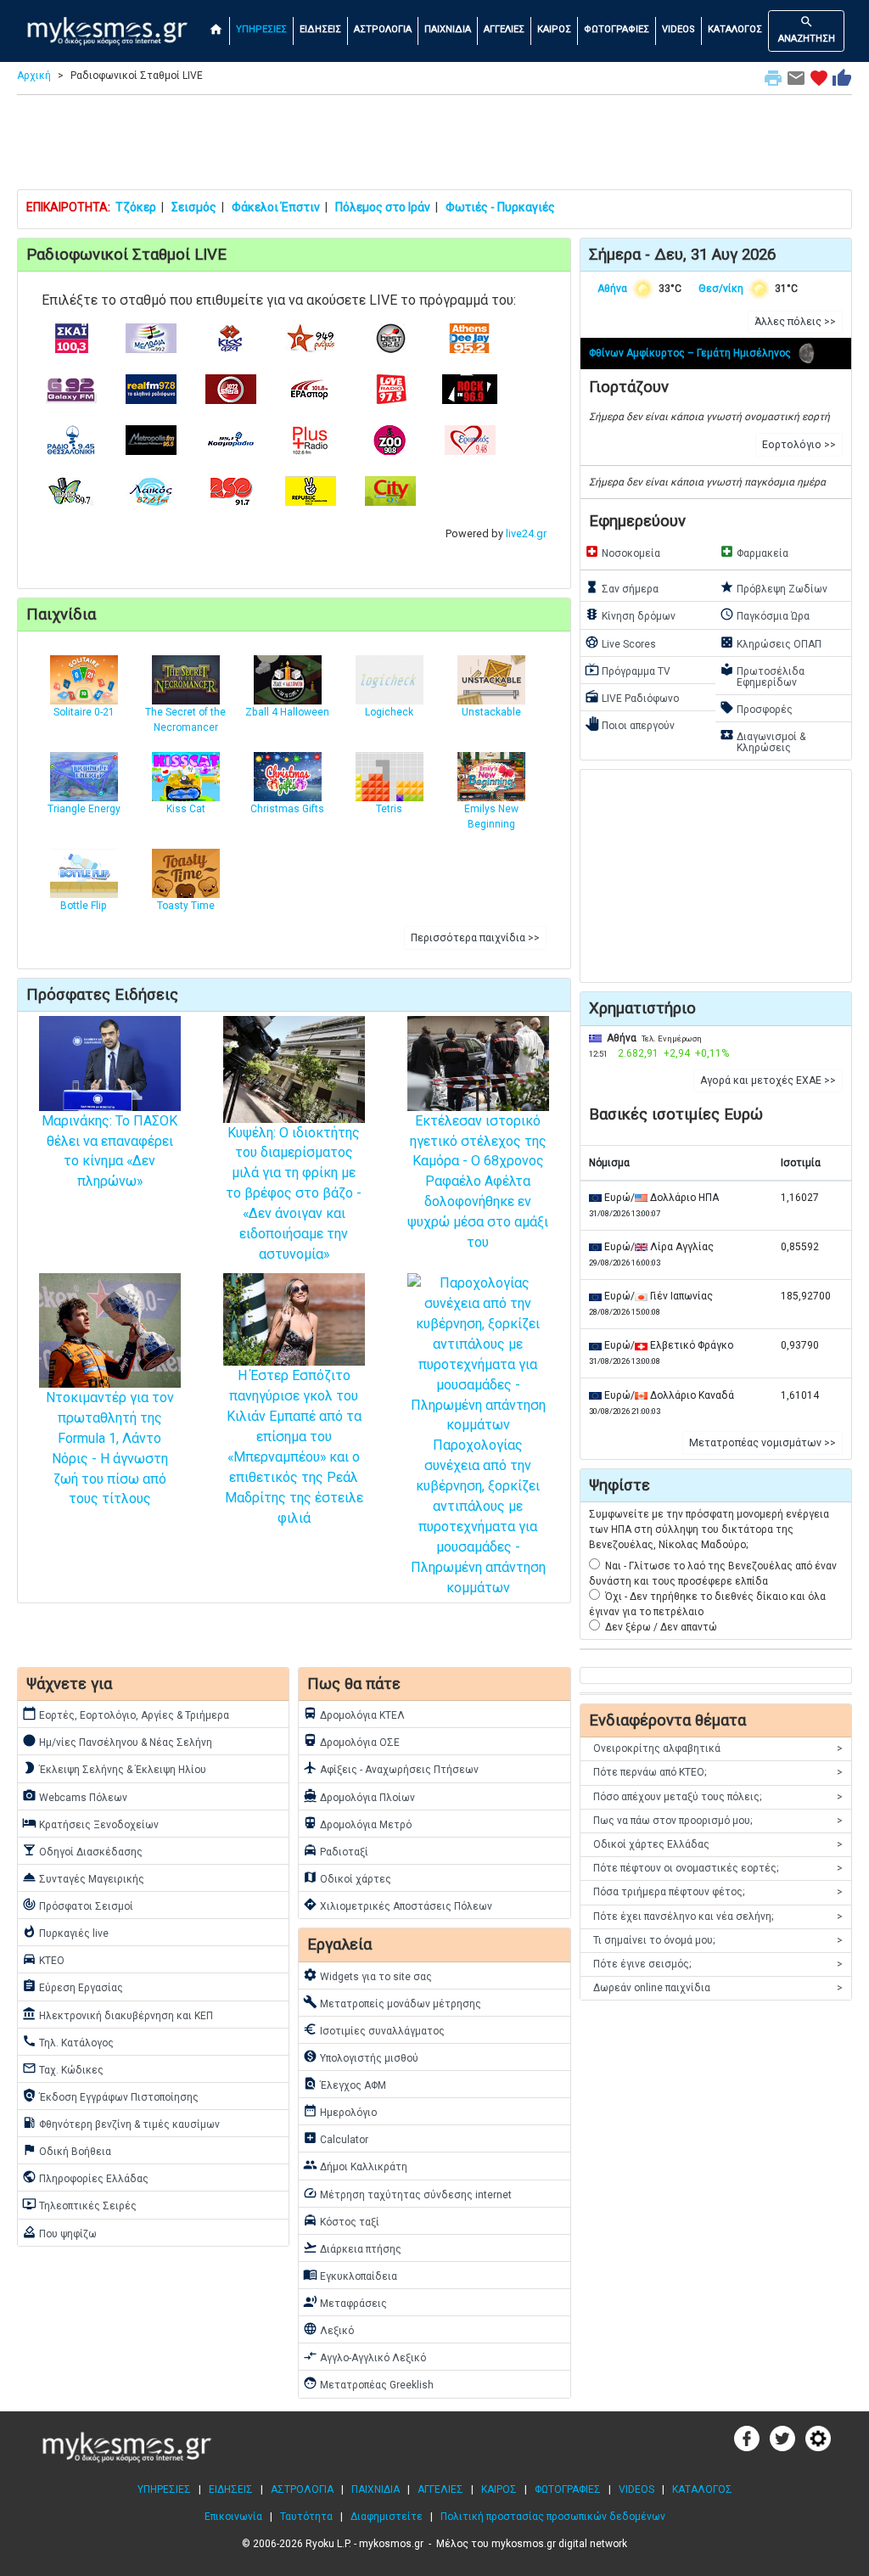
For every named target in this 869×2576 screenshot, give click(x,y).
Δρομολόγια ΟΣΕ (351, 1741)
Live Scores (620, 643)
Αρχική (34, 76)
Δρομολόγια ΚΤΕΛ (354, 1714)
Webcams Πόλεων (75, 1796)
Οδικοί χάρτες (347, 1877)
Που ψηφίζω (59, 2232)
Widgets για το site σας (367, 1975)
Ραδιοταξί (336, 1850)
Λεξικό (328, 2329)
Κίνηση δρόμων (630, 615)
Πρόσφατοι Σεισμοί (78, 1905)
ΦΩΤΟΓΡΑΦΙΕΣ (617, 29)
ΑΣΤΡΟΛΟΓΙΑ (383, 29)
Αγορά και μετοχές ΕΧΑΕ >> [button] (768, 1080)
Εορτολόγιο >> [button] (799, 445)
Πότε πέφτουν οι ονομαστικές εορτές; (718, 1868)
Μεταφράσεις (345, 2302)
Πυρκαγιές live (65, 1932)
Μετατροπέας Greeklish (368, 2383)
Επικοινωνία (233, 2517)
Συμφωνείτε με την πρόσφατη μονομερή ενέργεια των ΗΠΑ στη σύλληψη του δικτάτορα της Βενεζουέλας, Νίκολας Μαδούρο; (709, 1529)
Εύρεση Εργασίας (73, 1986)
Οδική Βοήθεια (67, 2150)
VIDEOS (678, 29)
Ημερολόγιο (340, 2111)
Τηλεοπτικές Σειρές (79, 2204)
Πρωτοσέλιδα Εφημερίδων (762, 675)
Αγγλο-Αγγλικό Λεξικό (364, 2356)
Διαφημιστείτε (387, 2517)
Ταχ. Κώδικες (63, 2068)
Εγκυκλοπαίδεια (350, 2275)
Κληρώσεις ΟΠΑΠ (771, 643)
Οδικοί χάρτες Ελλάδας (718, 1844)
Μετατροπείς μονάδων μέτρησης (392, 2002)
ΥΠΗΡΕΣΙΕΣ (261, 29)
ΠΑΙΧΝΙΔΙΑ (448, 29)
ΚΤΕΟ (43, 1959)
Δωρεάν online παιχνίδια (718, 1988)
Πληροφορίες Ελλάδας (85, 2177)
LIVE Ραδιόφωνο (632, 697)
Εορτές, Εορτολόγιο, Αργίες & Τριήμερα (126, 1714)
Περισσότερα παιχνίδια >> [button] (475, 938)
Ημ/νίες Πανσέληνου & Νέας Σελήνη (117, 1741)
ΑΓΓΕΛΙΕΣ (504, 29)
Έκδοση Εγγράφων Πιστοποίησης (110, 2096)
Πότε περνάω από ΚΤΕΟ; (718, 1772)
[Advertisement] (434, 146)
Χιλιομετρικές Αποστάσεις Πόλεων (398, 1905)
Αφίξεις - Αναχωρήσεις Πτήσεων (391, 1768)
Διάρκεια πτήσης (352, 2248)
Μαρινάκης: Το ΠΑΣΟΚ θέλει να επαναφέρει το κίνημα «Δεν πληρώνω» (109, 1151)
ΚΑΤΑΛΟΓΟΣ (735, 29)
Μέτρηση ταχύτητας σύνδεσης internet (407, 2193)
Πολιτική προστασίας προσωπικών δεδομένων (553, 2517)
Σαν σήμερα (622, 587)
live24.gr (526, 533)
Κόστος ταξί (341, 2220)
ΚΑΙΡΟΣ (554, 29)
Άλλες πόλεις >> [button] (795, 322)
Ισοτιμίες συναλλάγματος (374, 2029)
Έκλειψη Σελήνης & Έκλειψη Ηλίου (114, 1768)
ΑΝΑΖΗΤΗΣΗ (807, 29)
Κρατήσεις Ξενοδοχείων (90, 1823)
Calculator (336, 2138)
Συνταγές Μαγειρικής (83, 1877)
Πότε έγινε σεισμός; (718, 1964)
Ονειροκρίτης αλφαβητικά (718, 1748)
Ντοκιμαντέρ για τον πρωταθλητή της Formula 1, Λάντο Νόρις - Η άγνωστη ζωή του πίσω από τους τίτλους (110, 1448)
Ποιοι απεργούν (630, 724)
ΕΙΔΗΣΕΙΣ (320, 29)
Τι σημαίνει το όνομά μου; (718, 1940)
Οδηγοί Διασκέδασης (82, 1850)
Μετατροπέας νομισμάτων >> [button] (762, 1443)
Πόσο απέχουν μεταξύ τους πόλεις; (718, 1797)
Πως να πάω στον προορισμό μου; (718, 1821)
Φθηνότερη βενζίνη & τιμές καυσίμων (121, 2123)
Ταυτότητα (306, 2517)
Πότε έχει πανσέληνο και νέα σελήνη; (718, 1917)
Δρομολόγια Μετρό (357, 1823)
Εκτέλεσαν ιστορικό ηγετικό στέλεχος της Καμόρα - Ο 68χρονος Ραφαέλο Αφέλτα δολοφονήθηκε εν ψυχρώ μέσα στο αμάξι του (478, 1181)
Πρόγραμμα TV (628, 670)
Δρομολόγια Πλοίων (359, 1796)
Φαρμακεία (754, 552)
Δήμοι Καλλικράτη (355, 2165)
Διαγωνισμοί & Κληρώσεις (762, 741)
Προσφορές (756, 708)
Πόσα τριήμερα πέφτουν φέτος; (718, 1892)
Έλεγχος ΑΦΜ (345, 2084)
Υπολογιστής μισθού (361, 2057)
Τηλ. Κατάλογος (68, 2041)
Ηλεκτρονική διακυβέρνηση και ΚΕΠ (118, 2014)
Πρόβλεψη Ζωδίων (774, 587)
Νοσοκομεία (622, 552)
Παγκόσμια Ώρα (765, 615)
